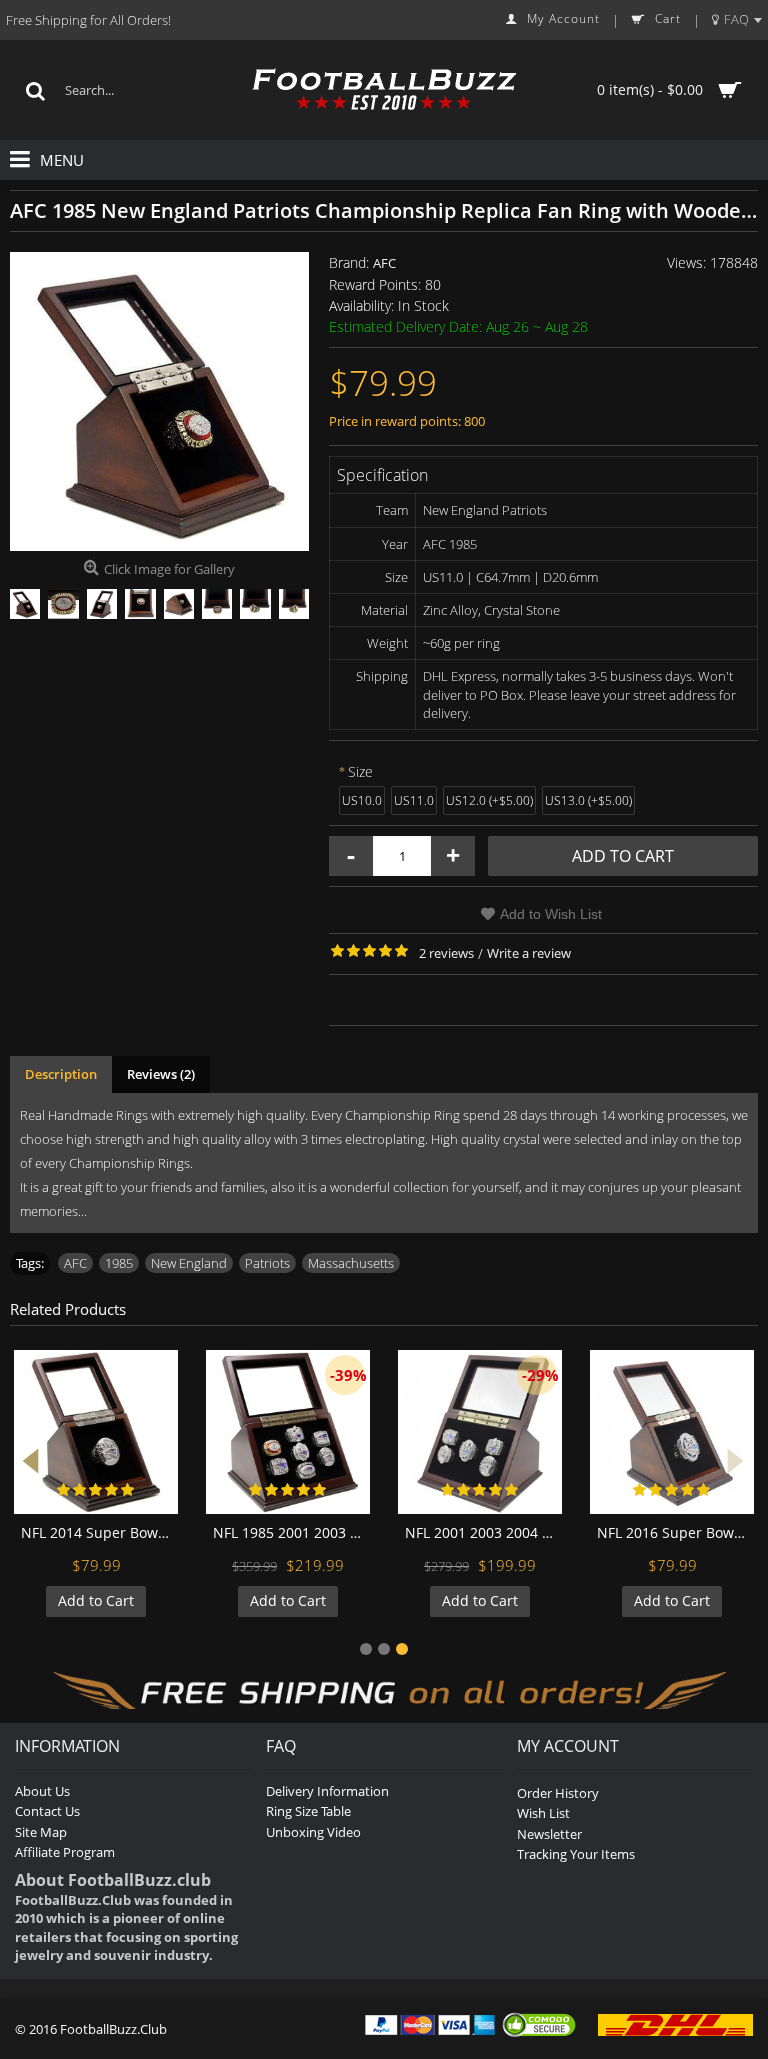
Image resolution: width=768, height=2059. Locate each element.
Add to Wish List (551, 914)
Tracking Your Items (576, 1854)
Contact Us (47, 1811)
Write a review (529, 953)
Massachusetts (351, 1263)
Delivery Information (327, 1791)
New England (189, 1263)
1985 (119, 1263)
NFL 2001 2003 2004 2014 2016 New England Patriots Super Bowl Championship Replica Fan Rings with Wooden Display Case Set (483, 1532)
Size (360, 771)
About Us (42, 1791)
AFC (384, 263)
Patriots (267, 1263)
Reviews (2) (161, 1074)
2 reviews (446, 953)
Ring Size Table (308, 1811)
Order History (558, 1793)
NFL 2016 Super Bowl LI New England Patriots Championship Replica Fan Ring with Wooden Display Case (675, 1532)
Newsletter (549, 1834)
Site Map (41, 1832)
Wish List (543, 1813)
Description (61, 1074)
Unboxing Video (313, 1832)
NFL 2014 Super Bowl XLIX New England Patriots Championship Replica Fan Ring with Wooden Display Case (99, 1532)
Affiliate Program (65, 1852)
